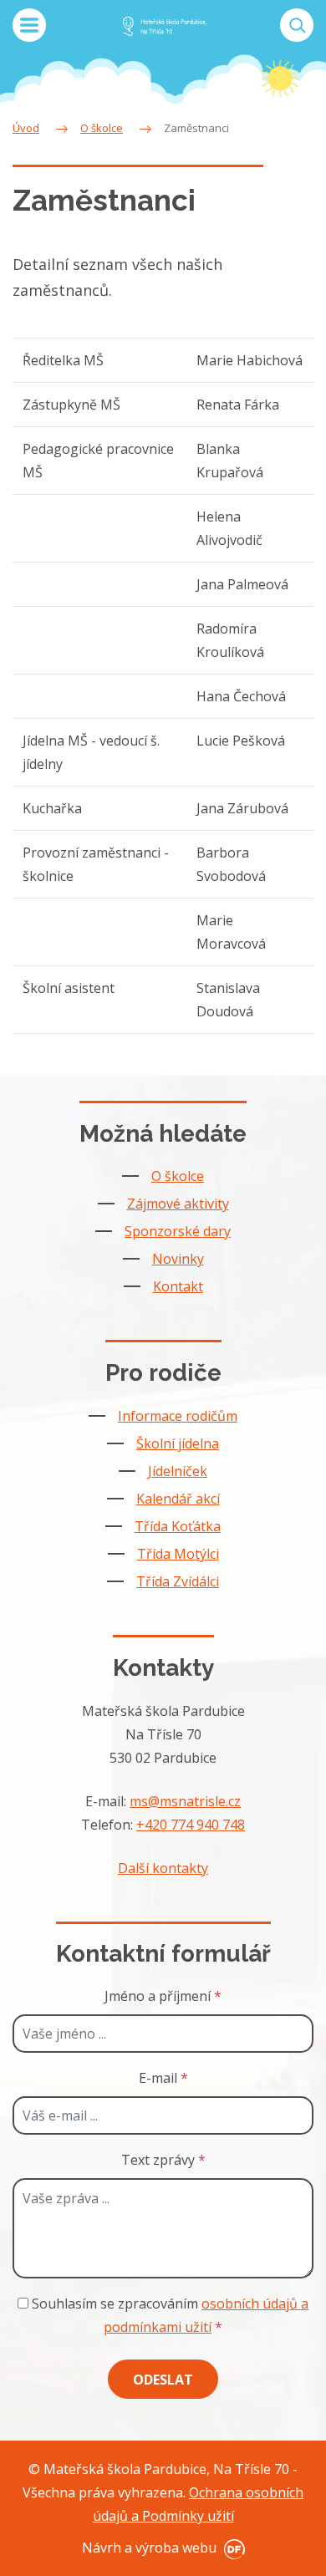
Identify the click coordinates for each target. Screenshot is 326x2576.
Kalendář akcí (178, 1499)
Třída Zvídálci (178, 1581)
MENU (29, 25)
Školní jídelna (178, 1443)
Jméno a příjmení (163, 1996)
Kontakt (178, 1286)
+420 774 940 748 (191, 1825)
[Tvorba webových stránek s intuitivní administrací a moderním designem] (232, 2548)
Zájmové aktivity (178, 1204)
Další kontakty (163, 1868)
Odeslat (163, 2380)
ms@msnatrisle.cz (185, 1801)
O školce (178, 1176)
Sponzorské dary (178, 1231)
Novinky (178, 1259)
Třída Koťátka (178, 1526)
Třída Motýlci (178, 1554)
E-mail (163, 2078)
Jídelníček (178, 1471)
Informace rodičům (178, 1416)
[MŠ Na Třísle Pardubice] (165, 25)
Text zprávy (163, 2160)
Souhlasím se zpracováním (168, 2315)
